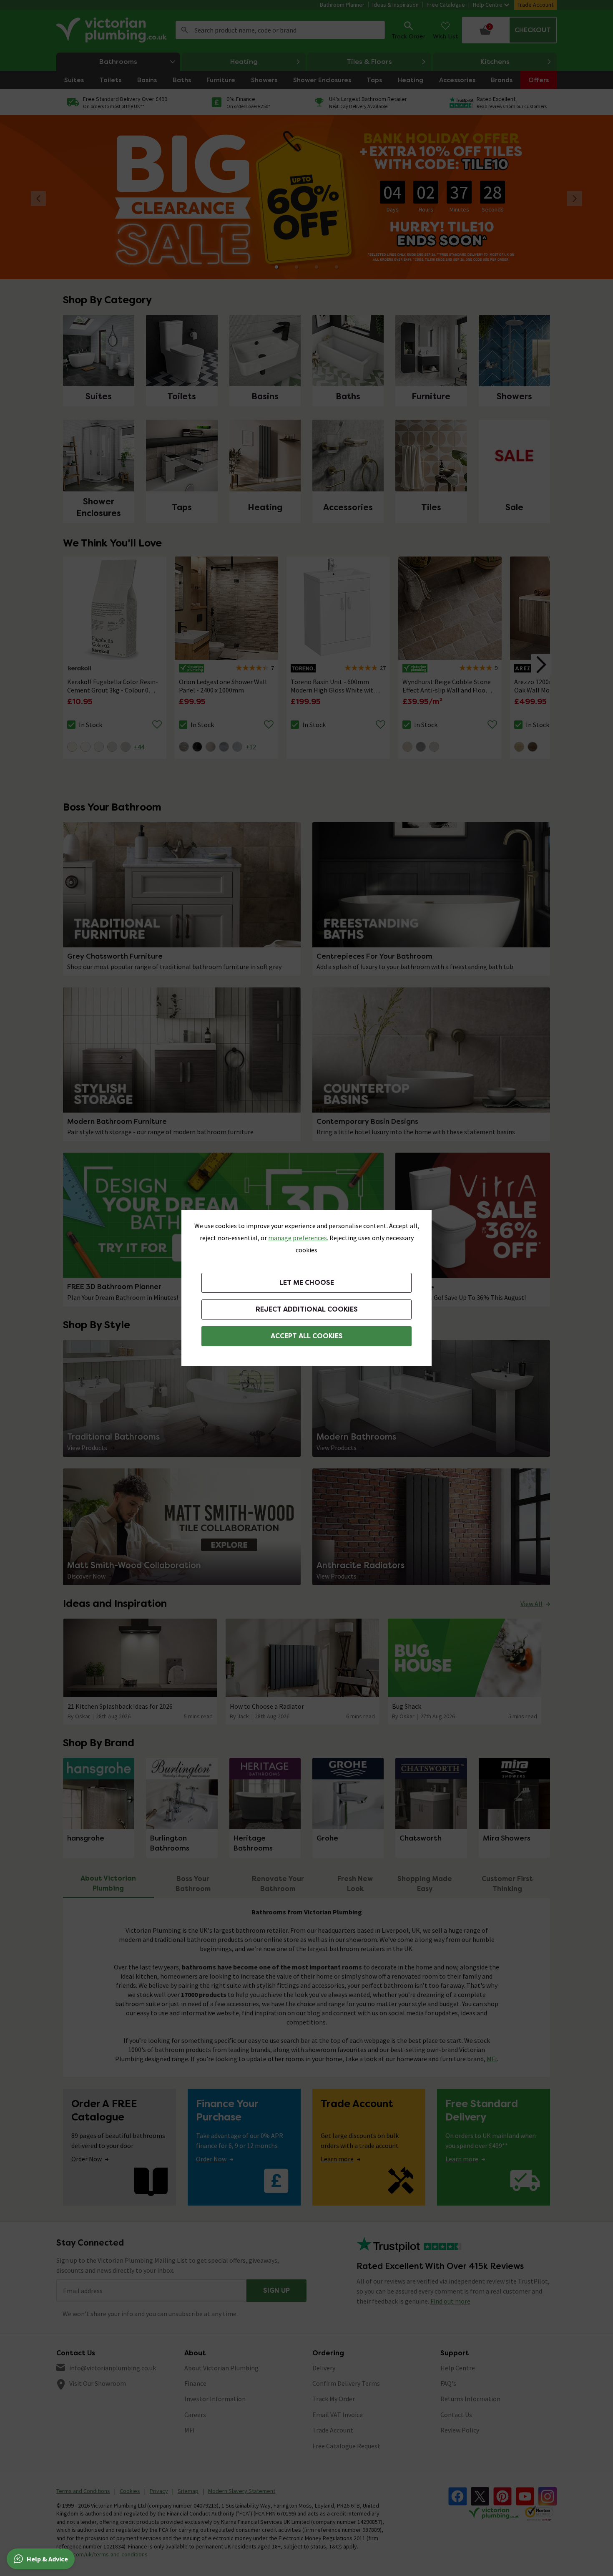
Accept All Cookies (307, 1336)
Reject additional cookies (307, 1309)
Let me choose (307, 1283)
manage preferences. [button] (298, 1238)
